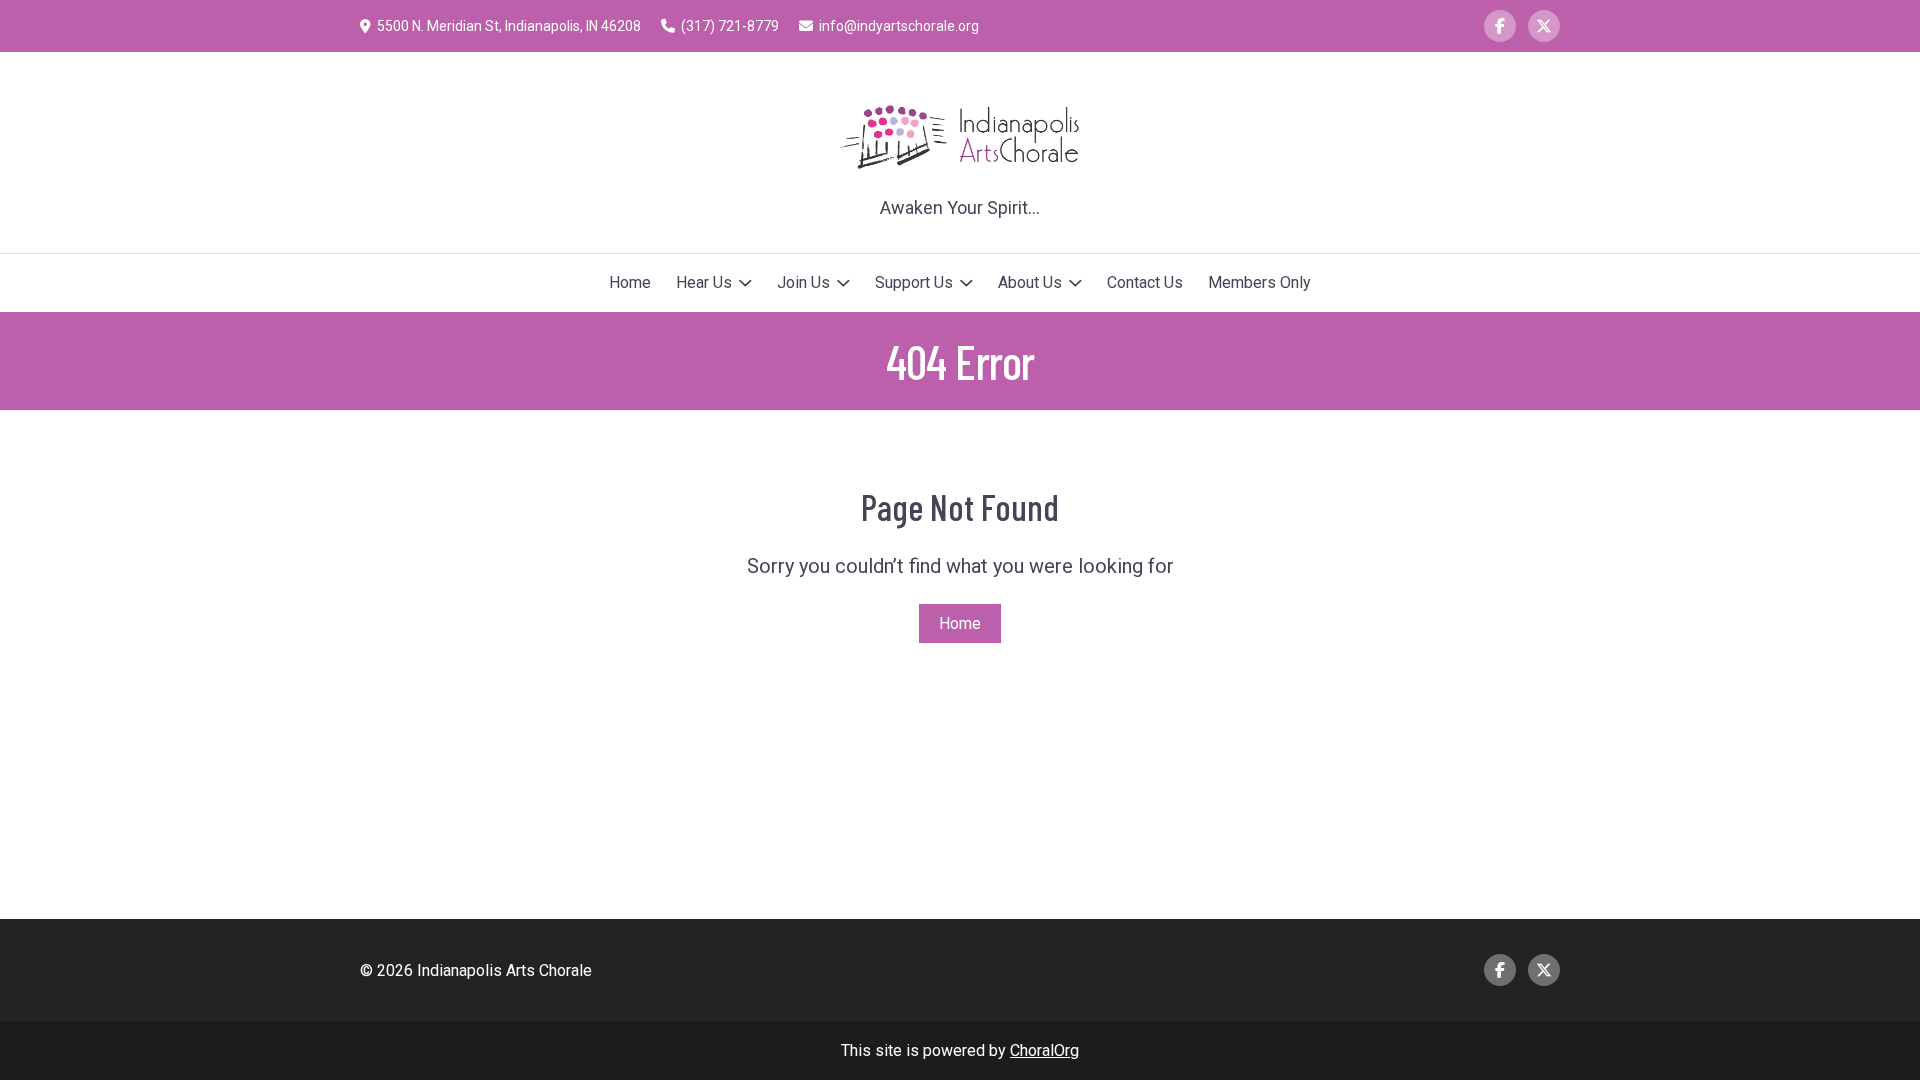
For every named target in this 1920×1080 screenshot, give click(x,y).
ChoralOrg (1044, 1050)
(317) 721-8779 (730, 26)
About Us (1030, 282)
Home (630, 282)
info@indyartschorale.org (899, 26)
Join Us (803, 282)
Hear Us (704, 282)
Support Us (914, 282)
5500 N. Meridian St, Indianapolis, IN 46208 (509, 26)
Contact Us (1145, 282)
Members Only (1259, 282)
